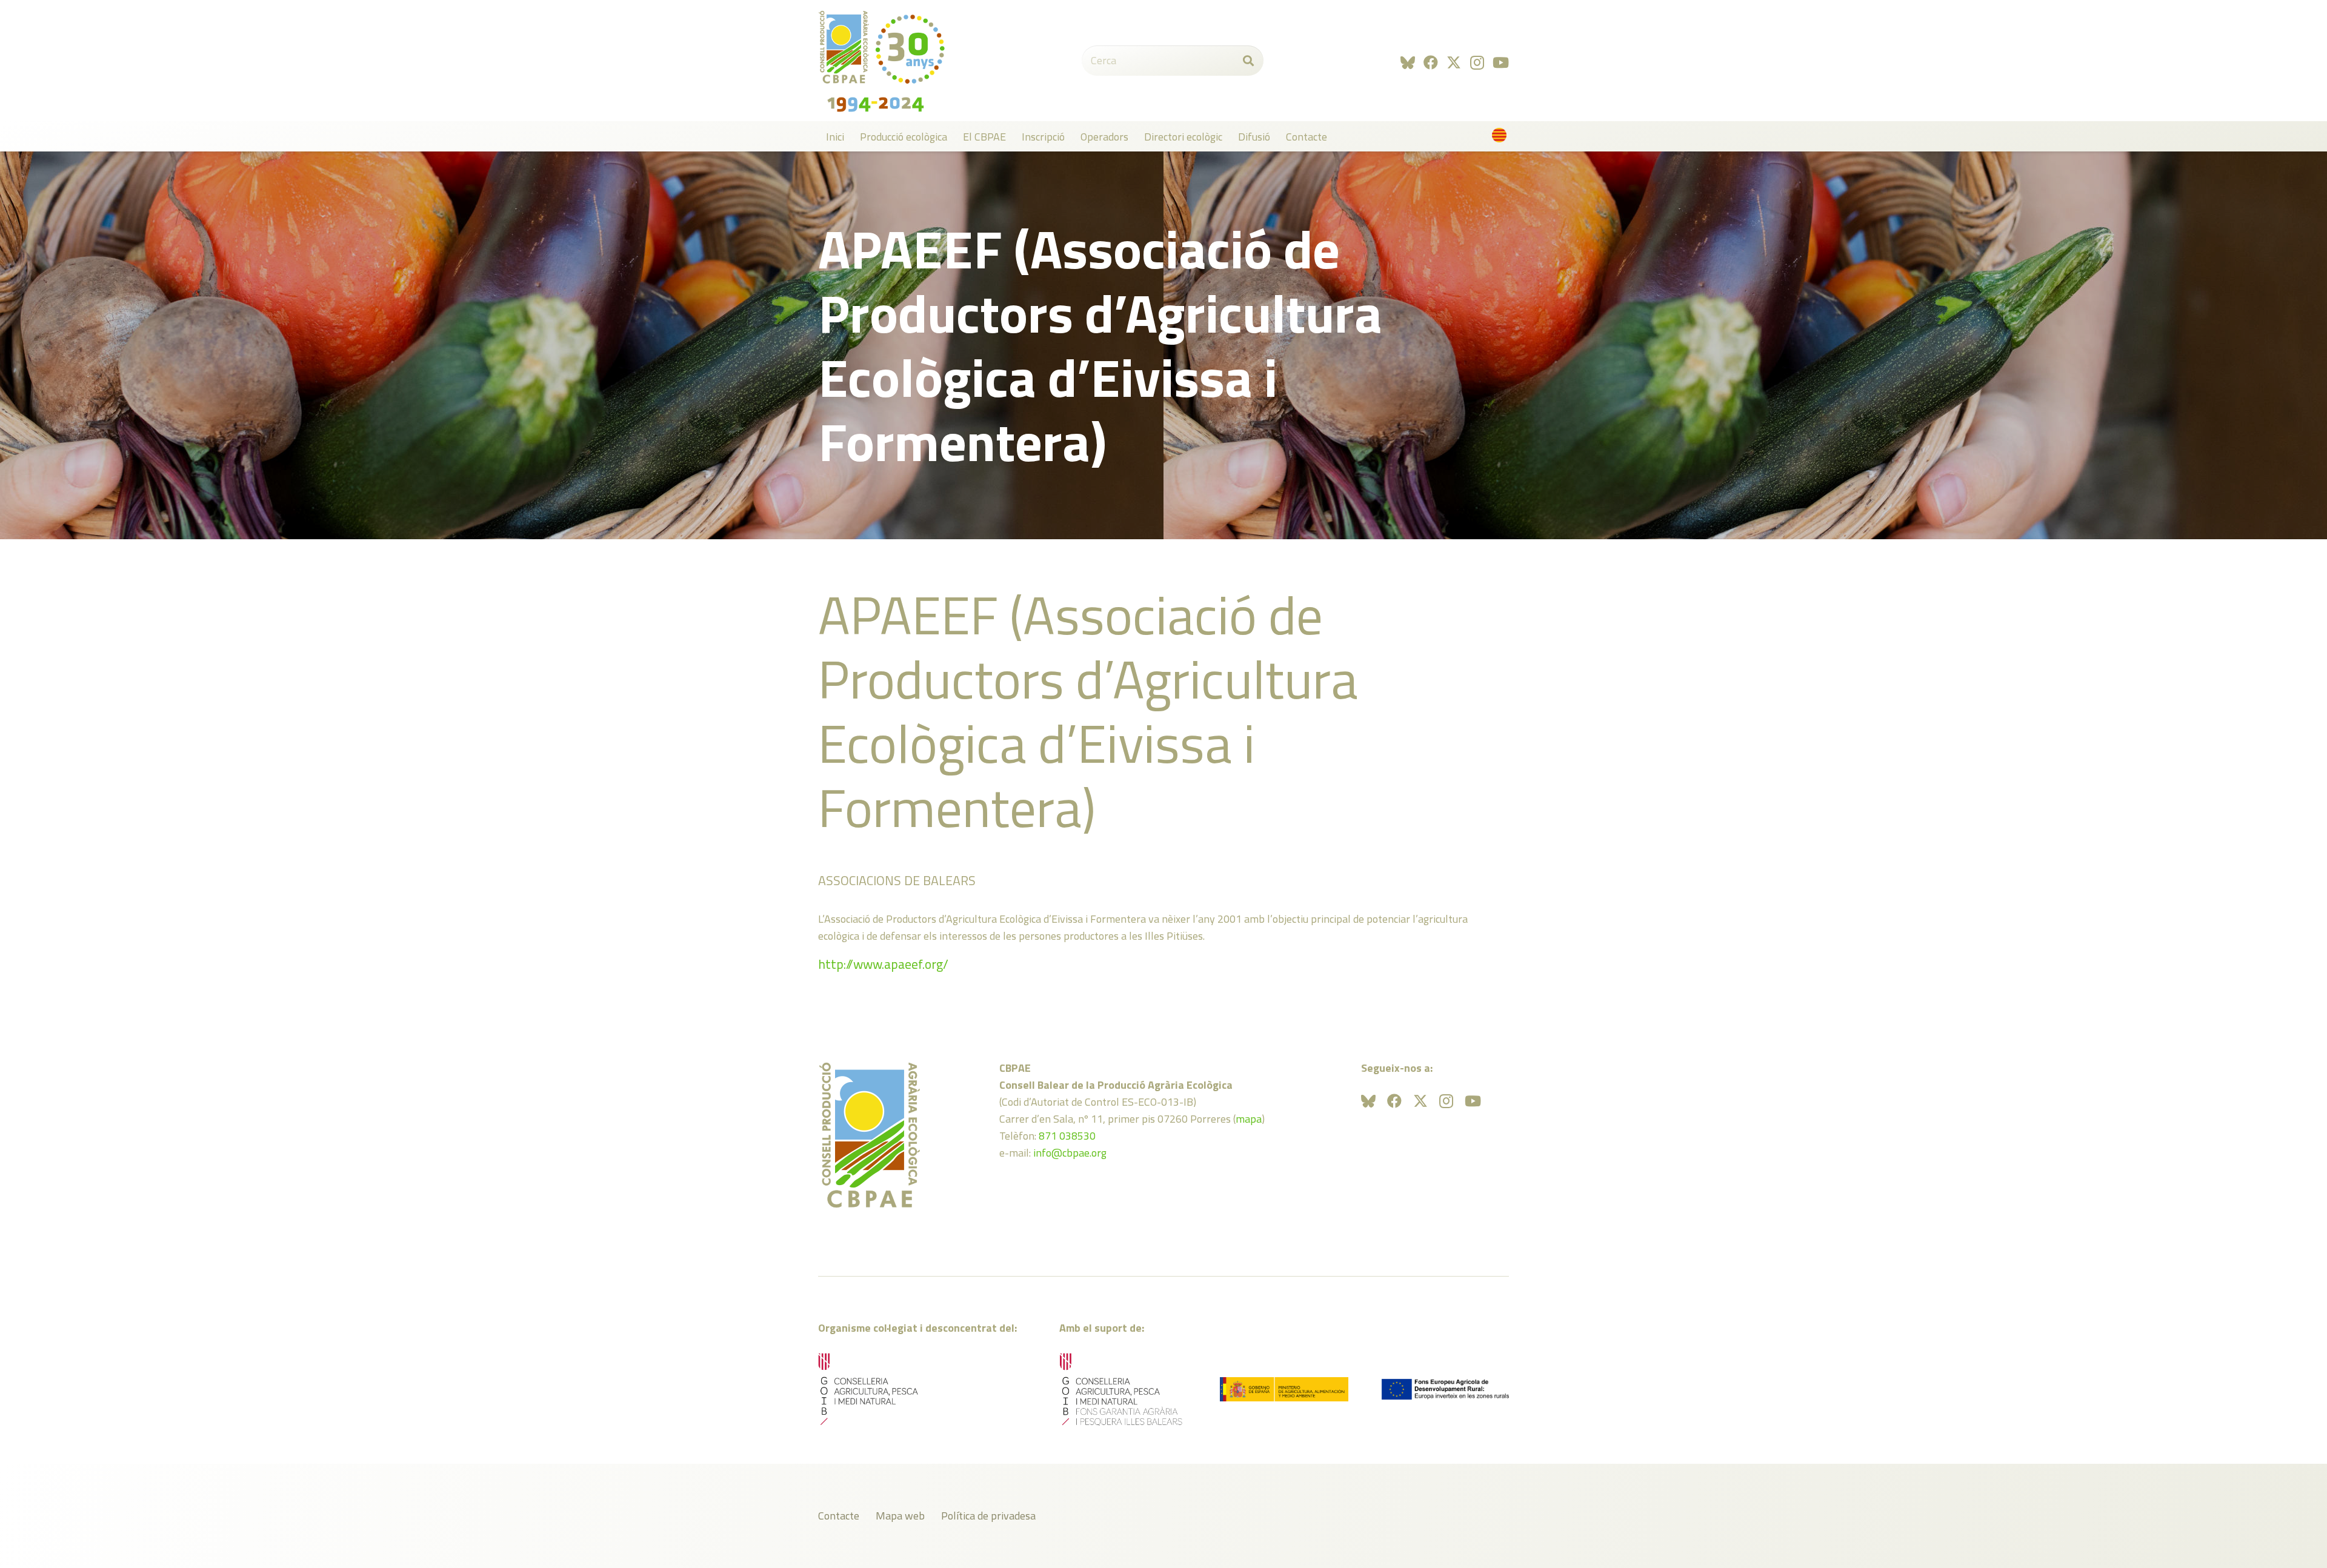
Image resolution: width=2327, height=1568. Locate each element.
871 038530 (1067, 1136)
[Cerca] (1248, 61)
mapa (1249, 1119)
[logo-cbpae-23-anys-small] (882, 61)
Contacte (839, 1516)
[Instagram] (1477, 62)
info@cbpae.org (1070, 1153)
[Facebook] (1431, 62)
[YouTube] (1501, 62)
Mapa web (900, 1516)
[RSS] (1408, 62)
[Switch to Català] (1501, 138)
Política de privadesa (988, 1516)
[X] (1454, 63)
